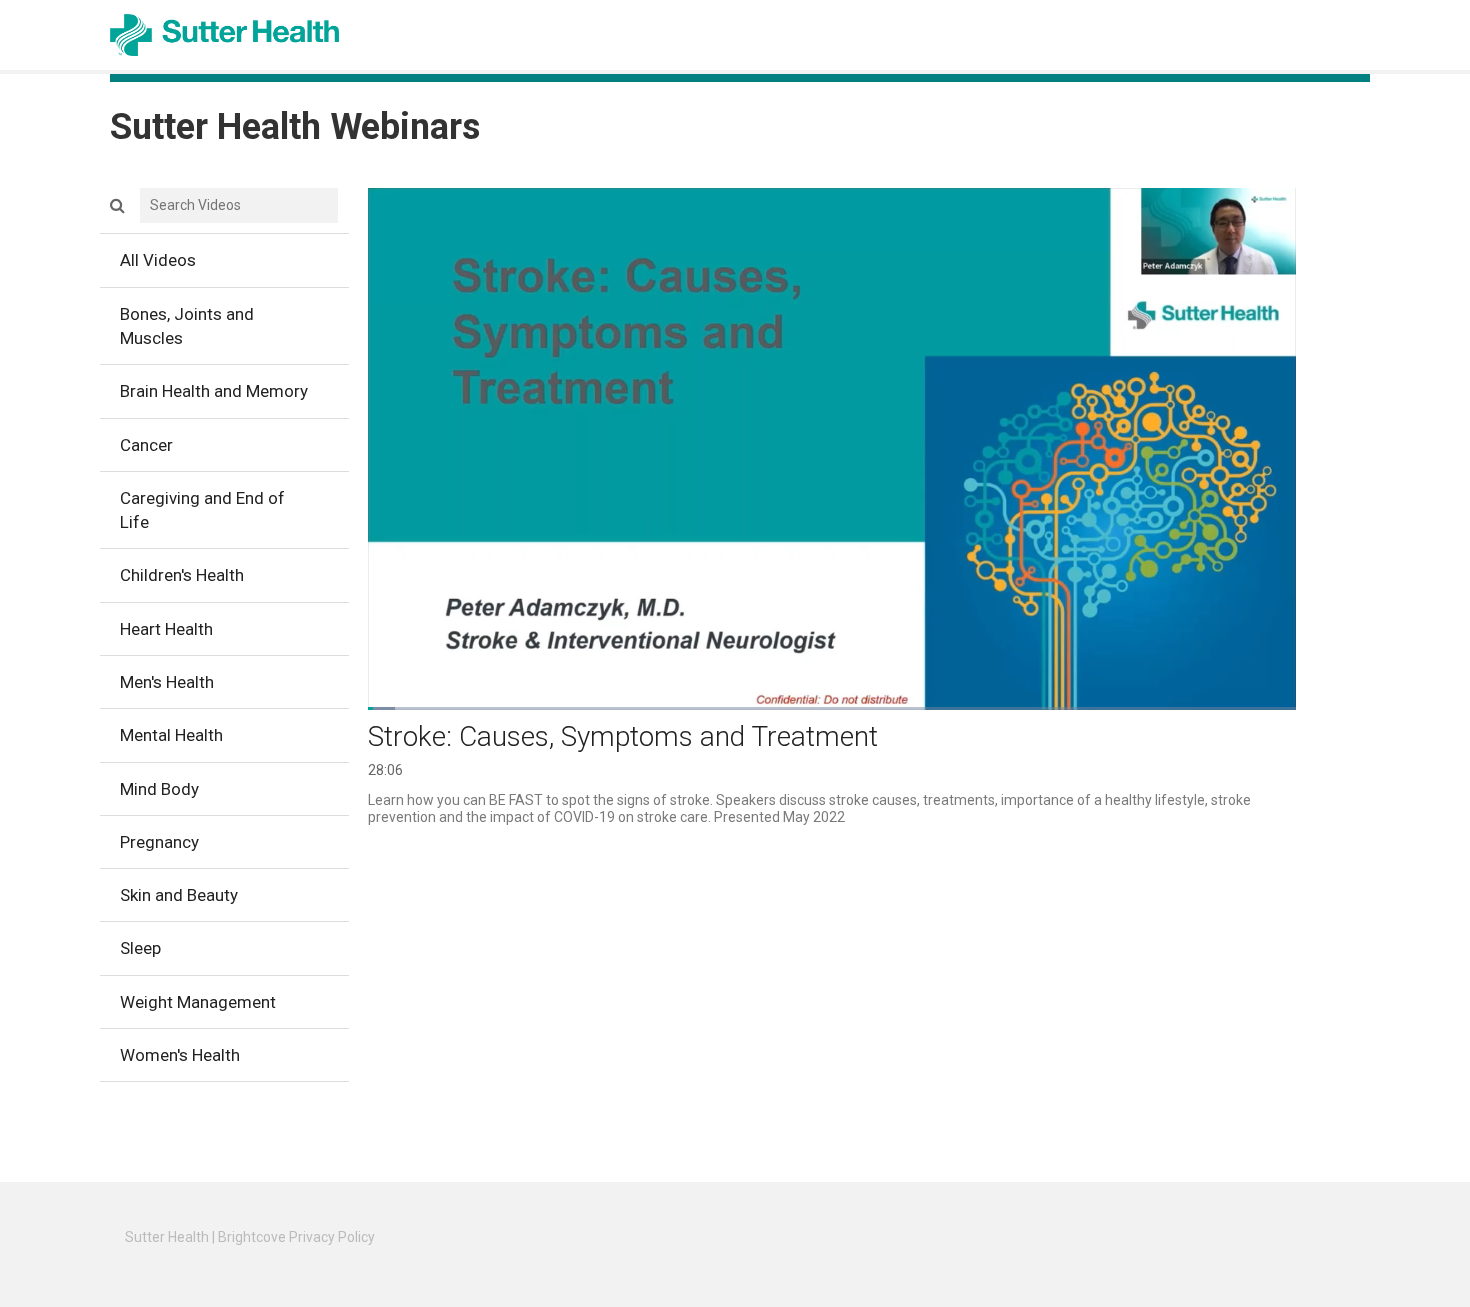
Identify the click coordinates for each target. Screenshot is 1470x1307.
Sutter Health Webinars (295, 127)
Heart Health (166, 629)
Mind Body (159, 789)
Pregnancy (159, 842)
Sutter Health (167, 1237)
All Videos (158, 260)
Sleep (140, 948)
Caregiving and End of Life (202, 510)
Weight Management (198, 1002)
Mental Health (171, 735)
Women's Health (180, 1055)
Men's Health (167, 682)
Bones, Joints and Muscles (187, 326)
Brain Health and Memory (214, 391)
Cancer (146, 445)
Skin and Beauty (179, 895)
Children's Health (182, 575)
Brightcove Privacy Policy (296, 1237)
